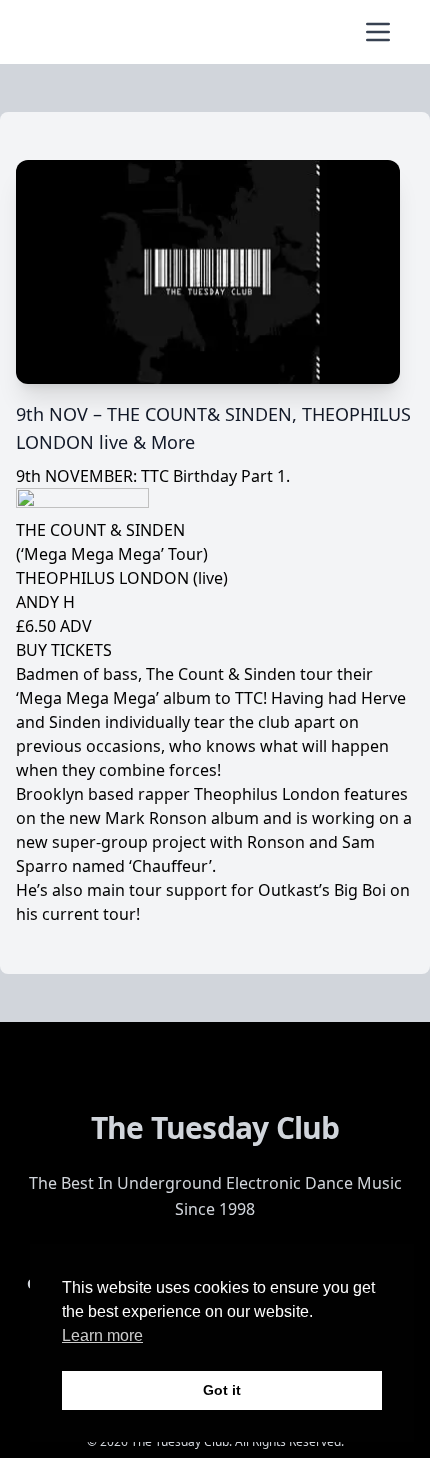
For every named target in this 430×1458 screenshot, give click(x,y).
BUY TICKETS (64, 650)
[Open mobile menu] (378, 32)
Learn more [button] (102, 1335)
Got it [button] (222, 1390)
